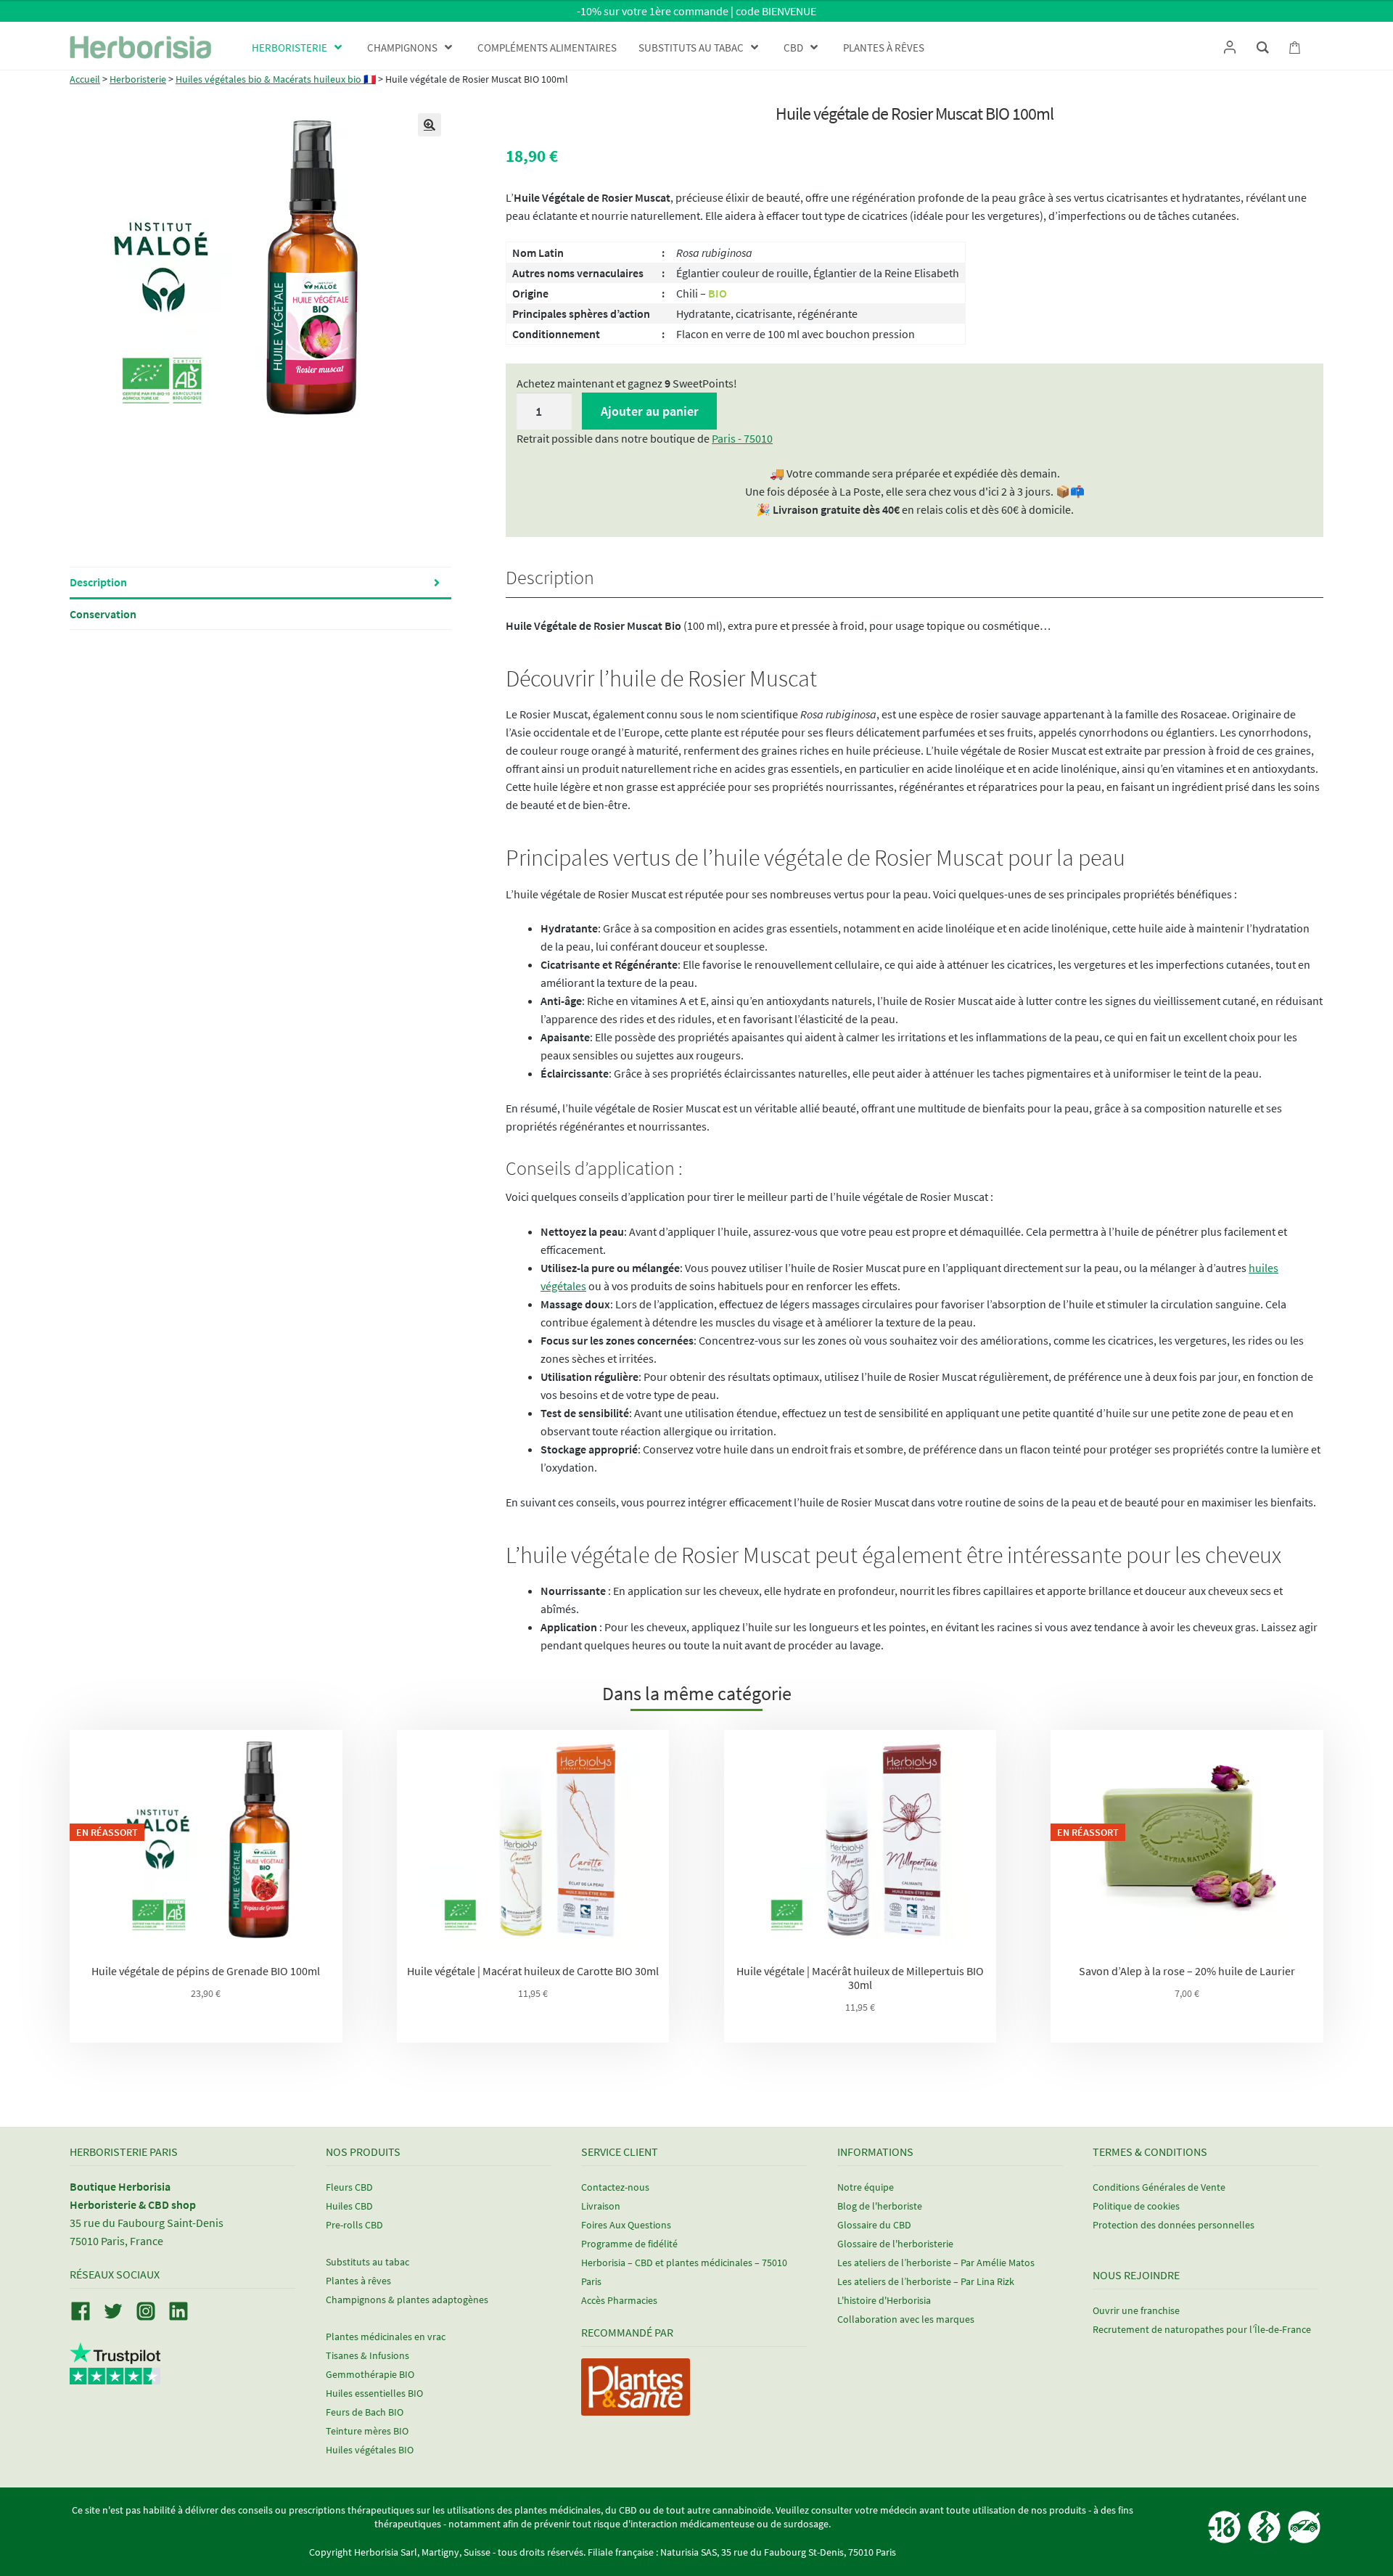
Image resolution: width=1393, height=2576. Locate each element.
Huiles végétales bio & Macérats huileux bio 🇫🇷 (276, 79)
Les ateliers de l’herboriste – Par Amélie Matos (936, 2263)
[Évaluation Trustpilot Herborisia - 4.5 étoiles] (115, 2376)
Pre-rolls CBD (354, 2225)
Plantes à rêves (358, 2281)
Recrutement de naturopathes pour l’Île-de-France (1202, 2329)
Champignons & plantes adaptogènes (407, 2300)
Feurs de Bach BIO (365, 2412)
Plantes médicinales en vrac (386, 2337)
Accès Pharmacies (619, 2300)
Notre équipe (866, 2187)
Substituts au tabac (367, 2262)
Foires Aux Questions (626, 2225)
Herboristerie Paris (124, 2151)
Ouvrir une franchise (1136, 2310)
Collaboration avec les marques (906, 2319)
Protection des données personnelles (1174, 2225)
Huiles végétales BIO (370, 2450)
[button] (430, 125)
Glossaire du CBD (874, 2225)
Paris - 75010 (742, 438)
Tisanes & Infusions (367, 2355)
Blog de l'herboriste (880, 2206)
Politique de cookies (1136, 2206)
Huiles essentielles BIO (374, 2393)
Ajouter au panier (650, 411)
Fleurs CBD (349, 2187)
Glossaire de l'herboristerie (895, 2244)
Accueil (85, 79)
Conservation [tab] (103, 614)
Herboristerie (138, 79)
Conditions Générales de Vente (1159, 2187)
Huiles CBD (349, 2206)
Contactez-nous (615, 2187)
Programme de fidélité (629, 2244)
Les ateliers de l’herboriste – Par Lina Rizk (926, 2281)
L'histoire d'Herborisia (884, 2300)
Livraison (601, 2206)
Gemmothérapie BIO (370, 2374)
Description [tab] (98, 582)
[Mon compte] (1229, 47)
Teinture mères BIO (367, 2431)
